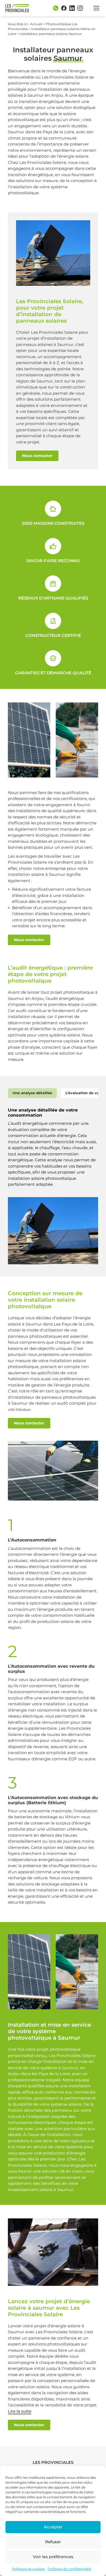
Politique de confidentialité (69, 2569)
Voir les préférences (53, 2557)
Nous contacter (37, 456)
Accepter (53, 2527)
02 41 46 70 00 (56, 8)
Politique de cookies (28, 2569)
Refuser (53, 2542)
